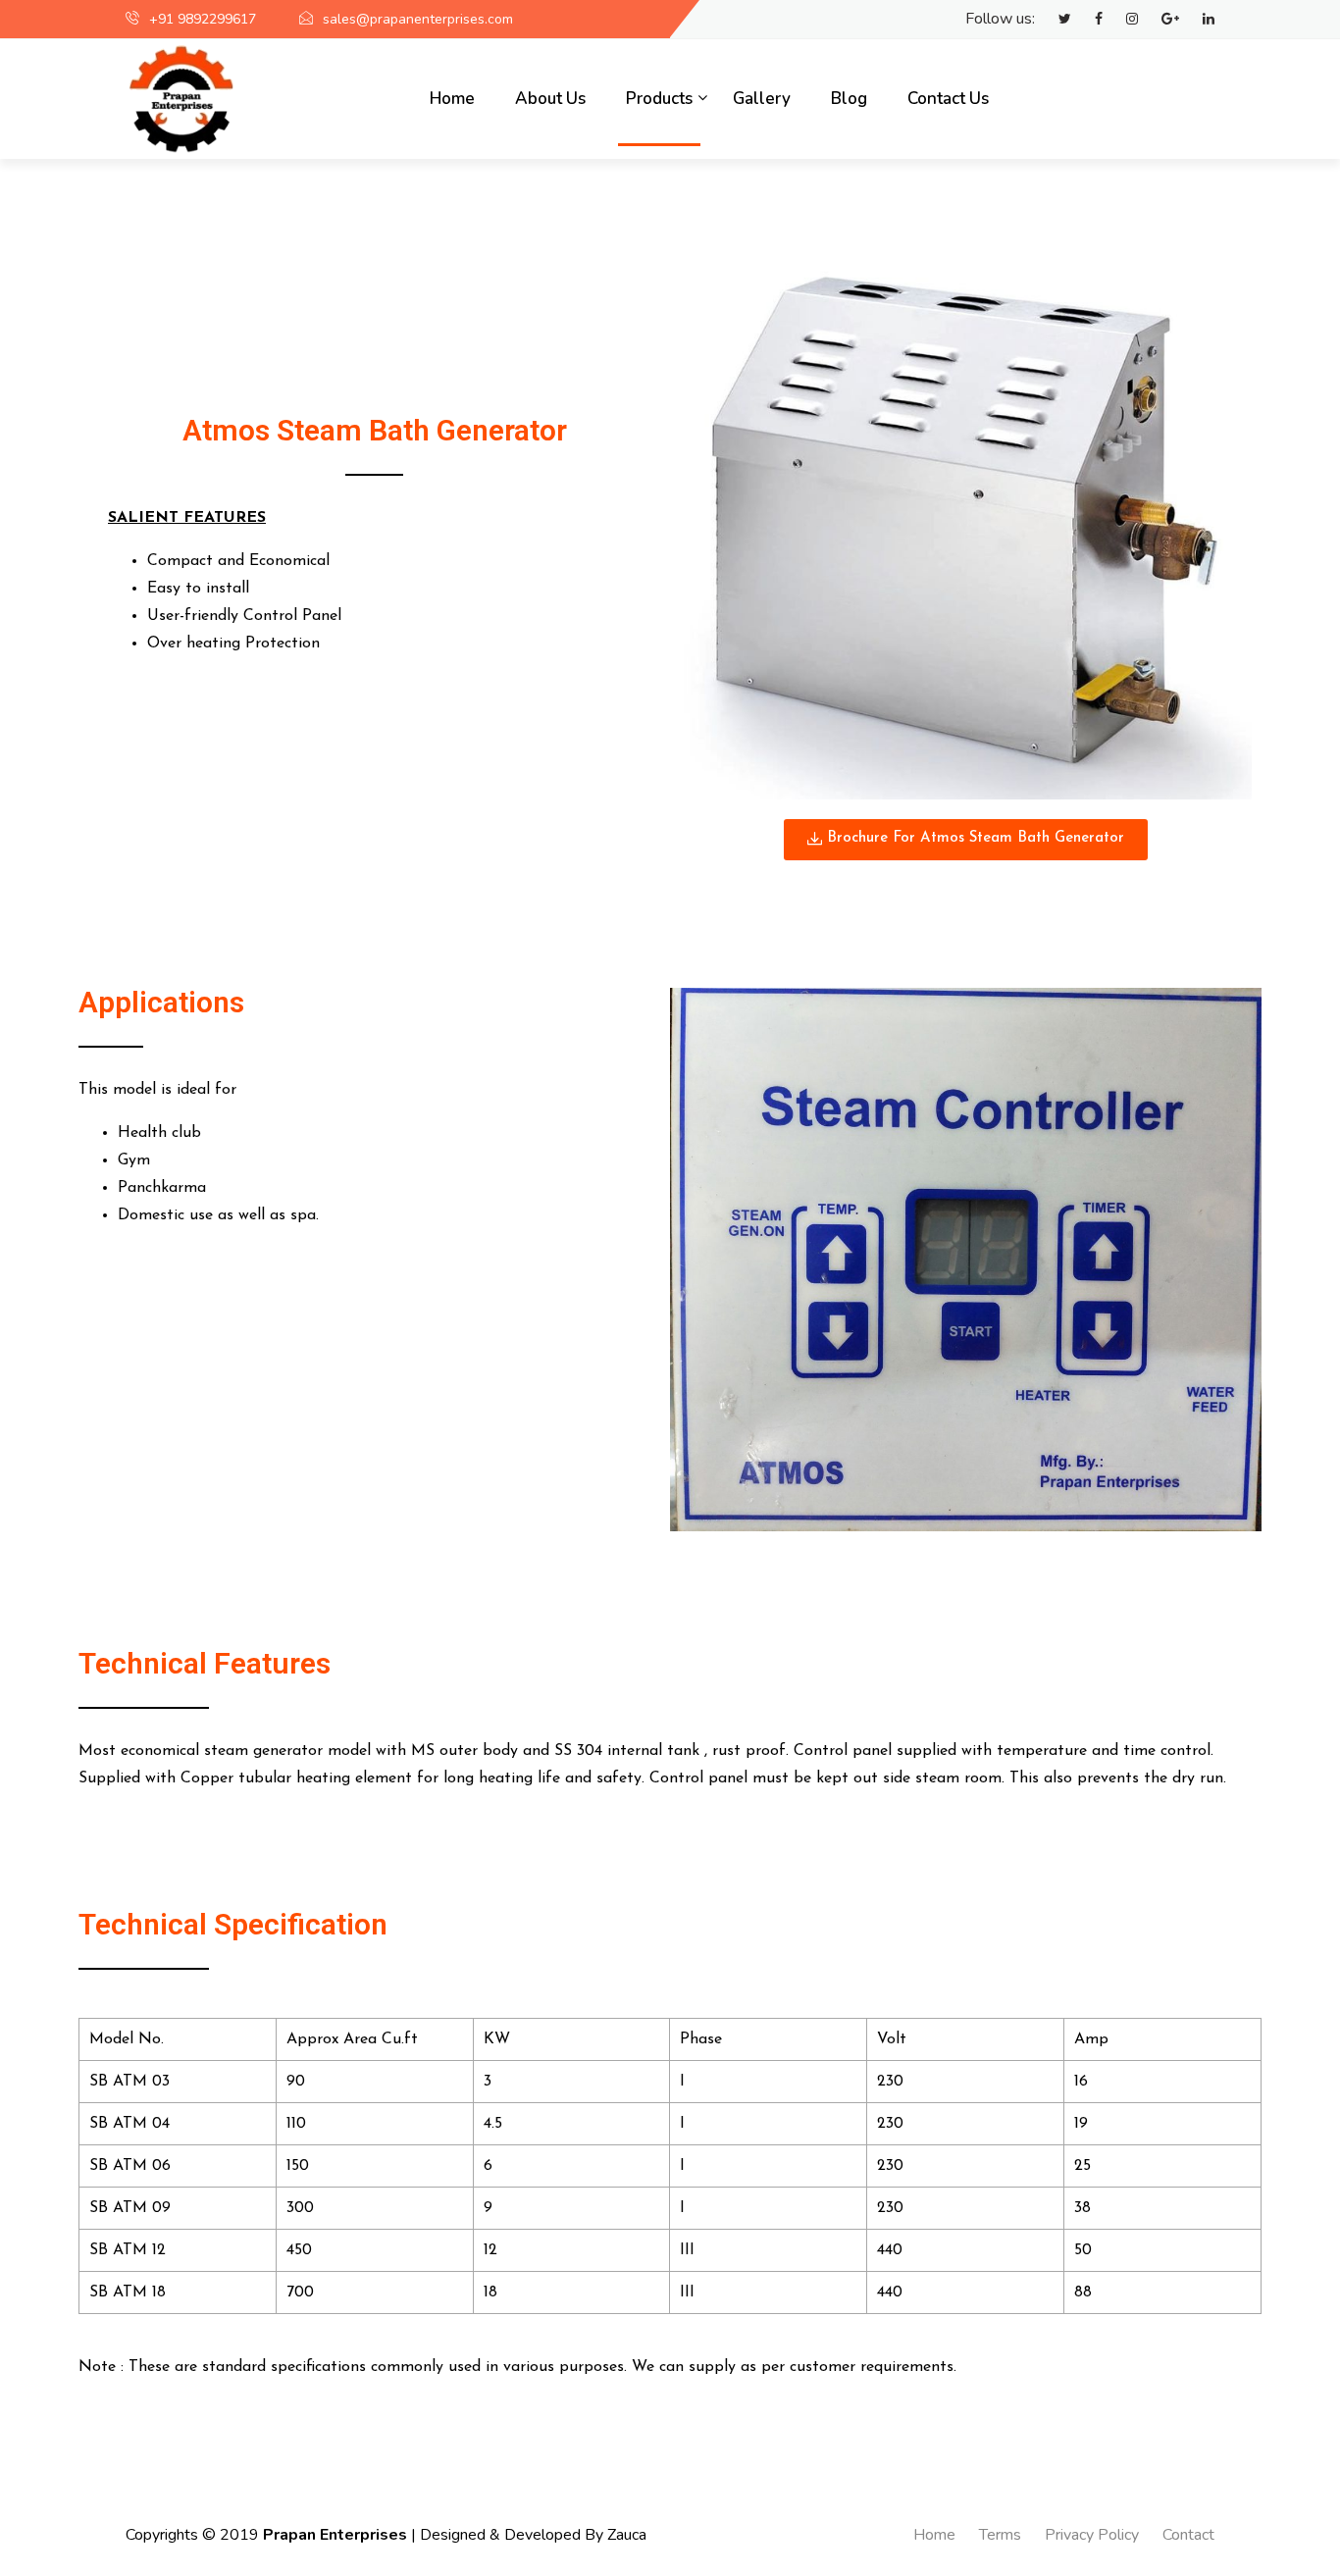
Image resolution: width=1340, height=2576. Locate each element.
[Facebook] (1089, 20)
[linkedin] (1199, 20)
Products (659, 99)
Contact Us (948, 99)
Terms (1000, 2535)
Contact (1188, 2535)
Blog (849, 99)
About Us (550, 99)
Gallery (762, 99)
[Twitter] (1055, 20)
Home (452, 99)
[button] (966, 840)
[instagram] (1122, 20)
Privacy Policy (1092, 2535)
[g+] (1160, 20)
